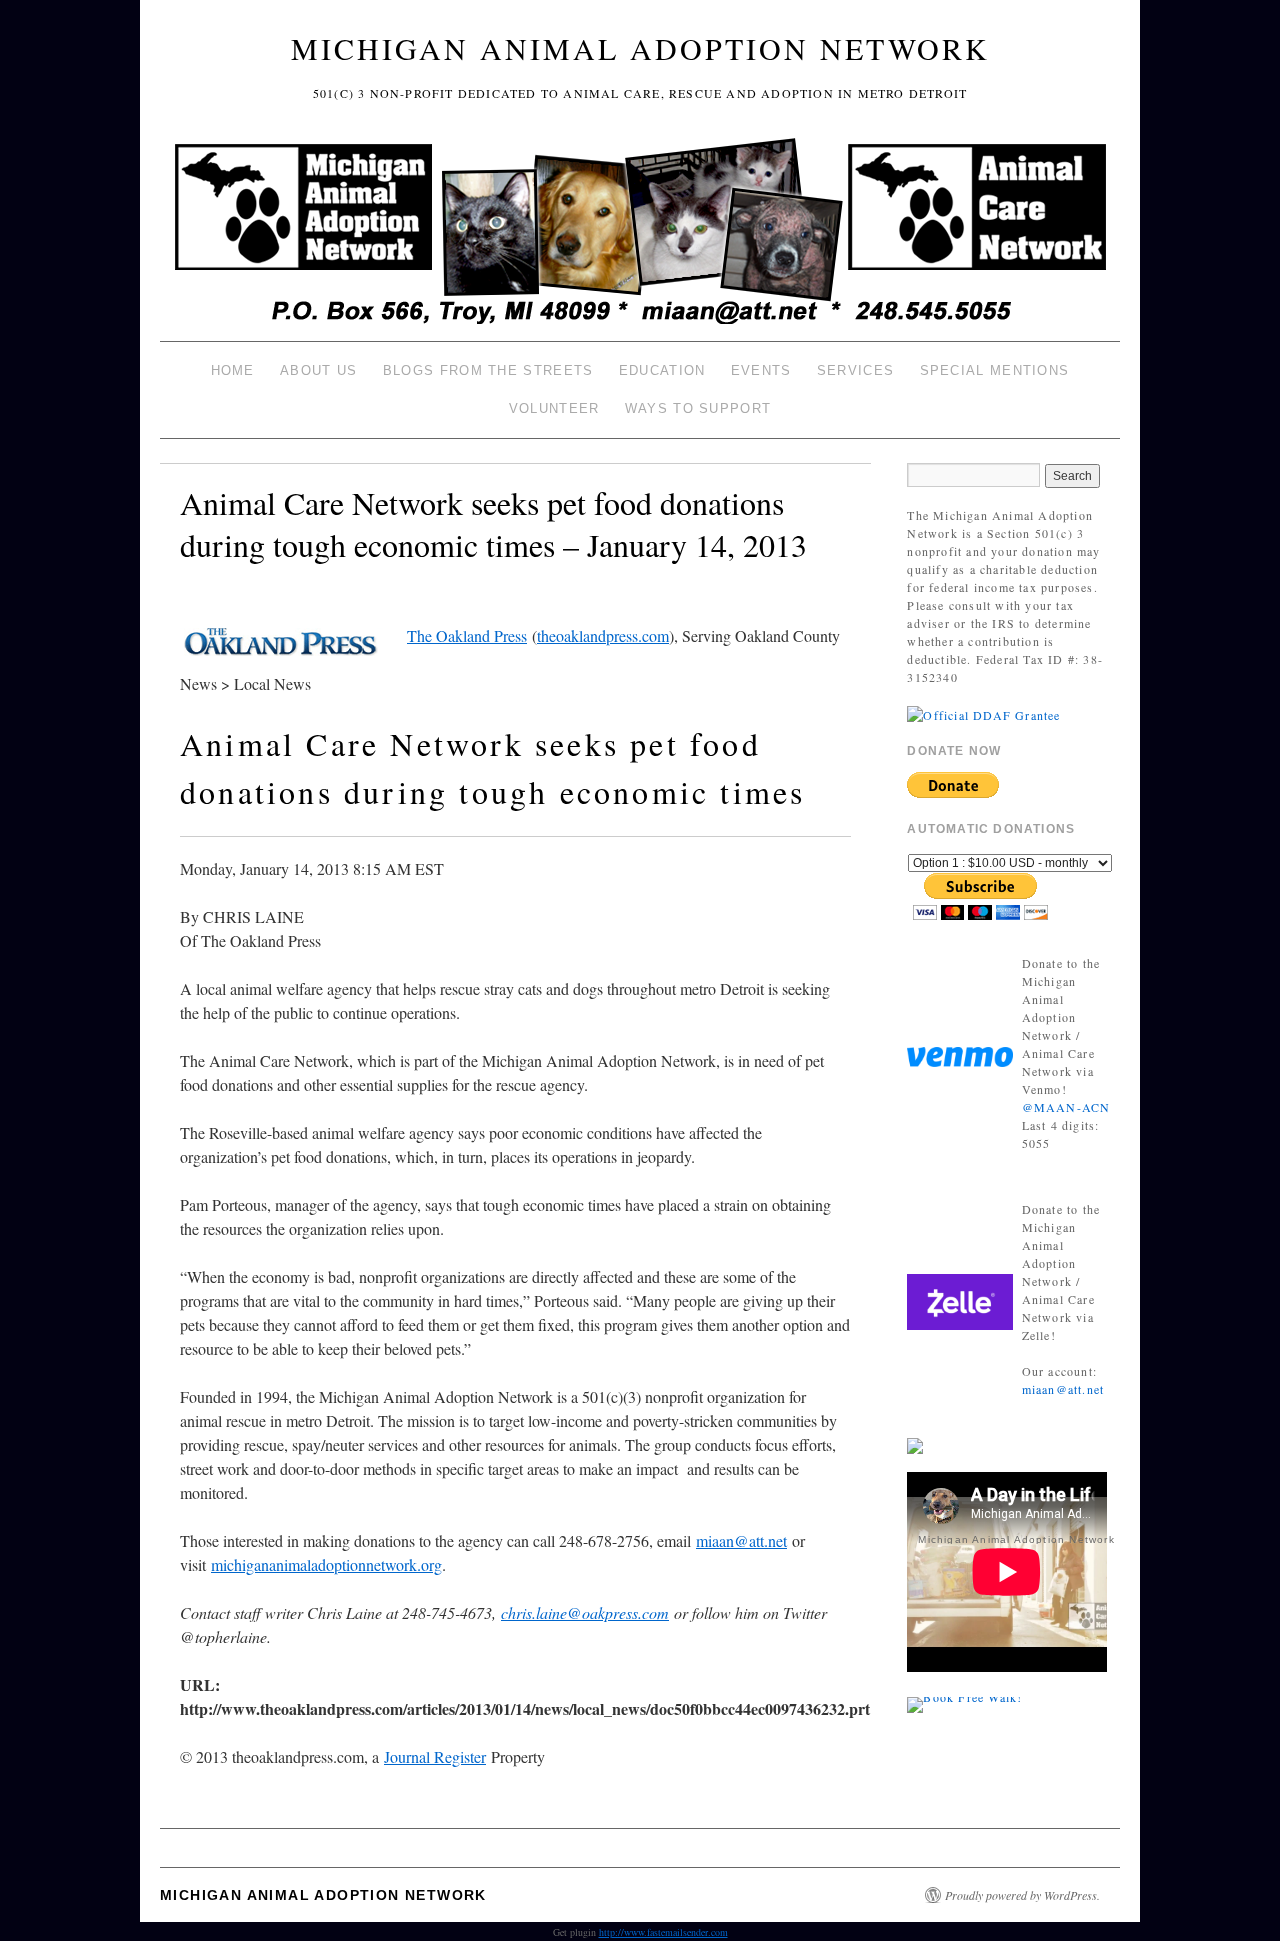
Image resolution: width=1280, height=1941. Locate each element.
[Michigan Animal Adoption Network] (640, 233)
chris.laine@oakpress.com (585, 1612)
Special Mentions (995, 370)
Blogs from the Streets (488, 370)
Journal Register (435, 1756)
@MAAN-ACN (1066, 1107)
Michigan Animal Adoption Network (640, 48)
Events (761, 370)
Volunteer (554, 408)
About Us (318, 370)
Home (233, 370)
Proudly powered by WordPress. (1022, 1895)
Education (662, 370)
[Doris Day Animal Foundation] (983, 713)
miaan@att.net (741, 1540)
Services (855, 370)
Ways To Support (698, 408)
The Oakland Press (467, 635)
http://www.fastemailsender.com (663, 1932)
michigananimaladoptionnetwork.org (326, 1564)
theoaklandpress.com (603, 635)
